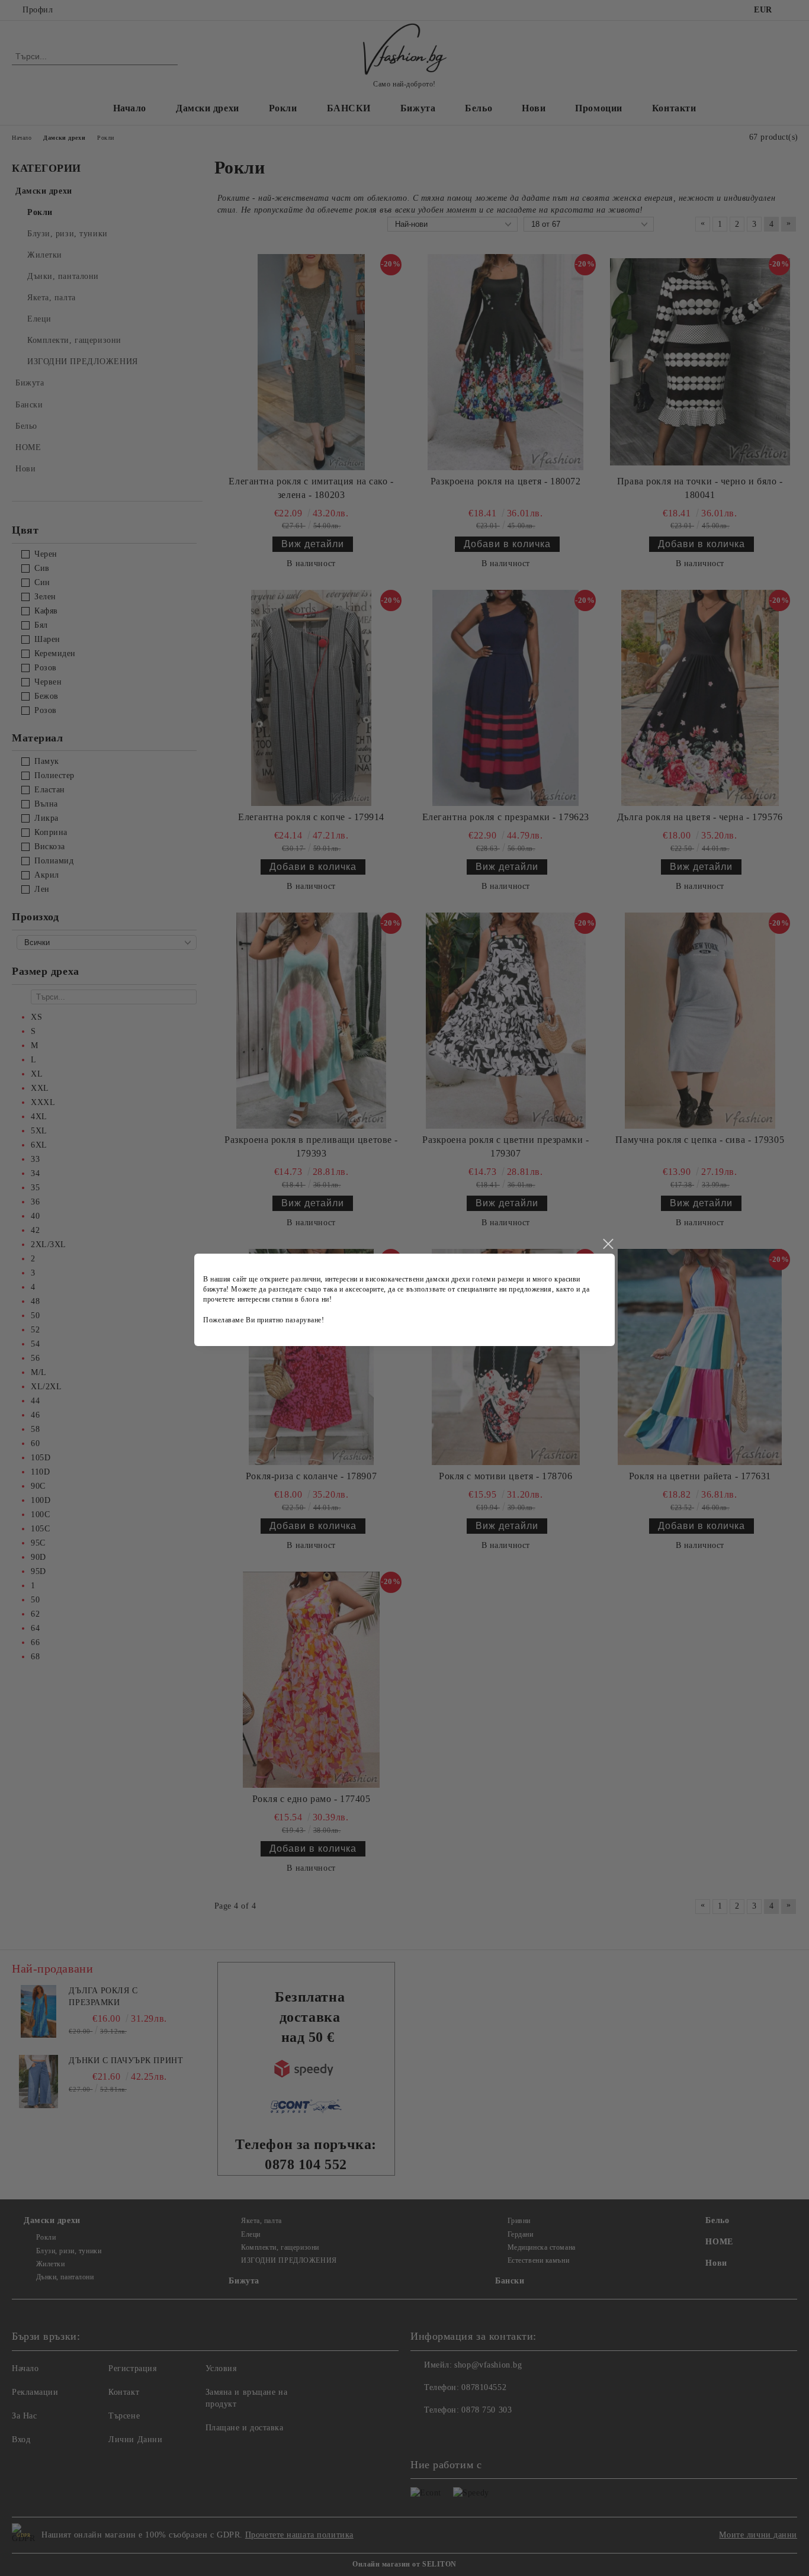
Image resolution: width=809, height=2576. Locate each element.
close (608, 1244)
